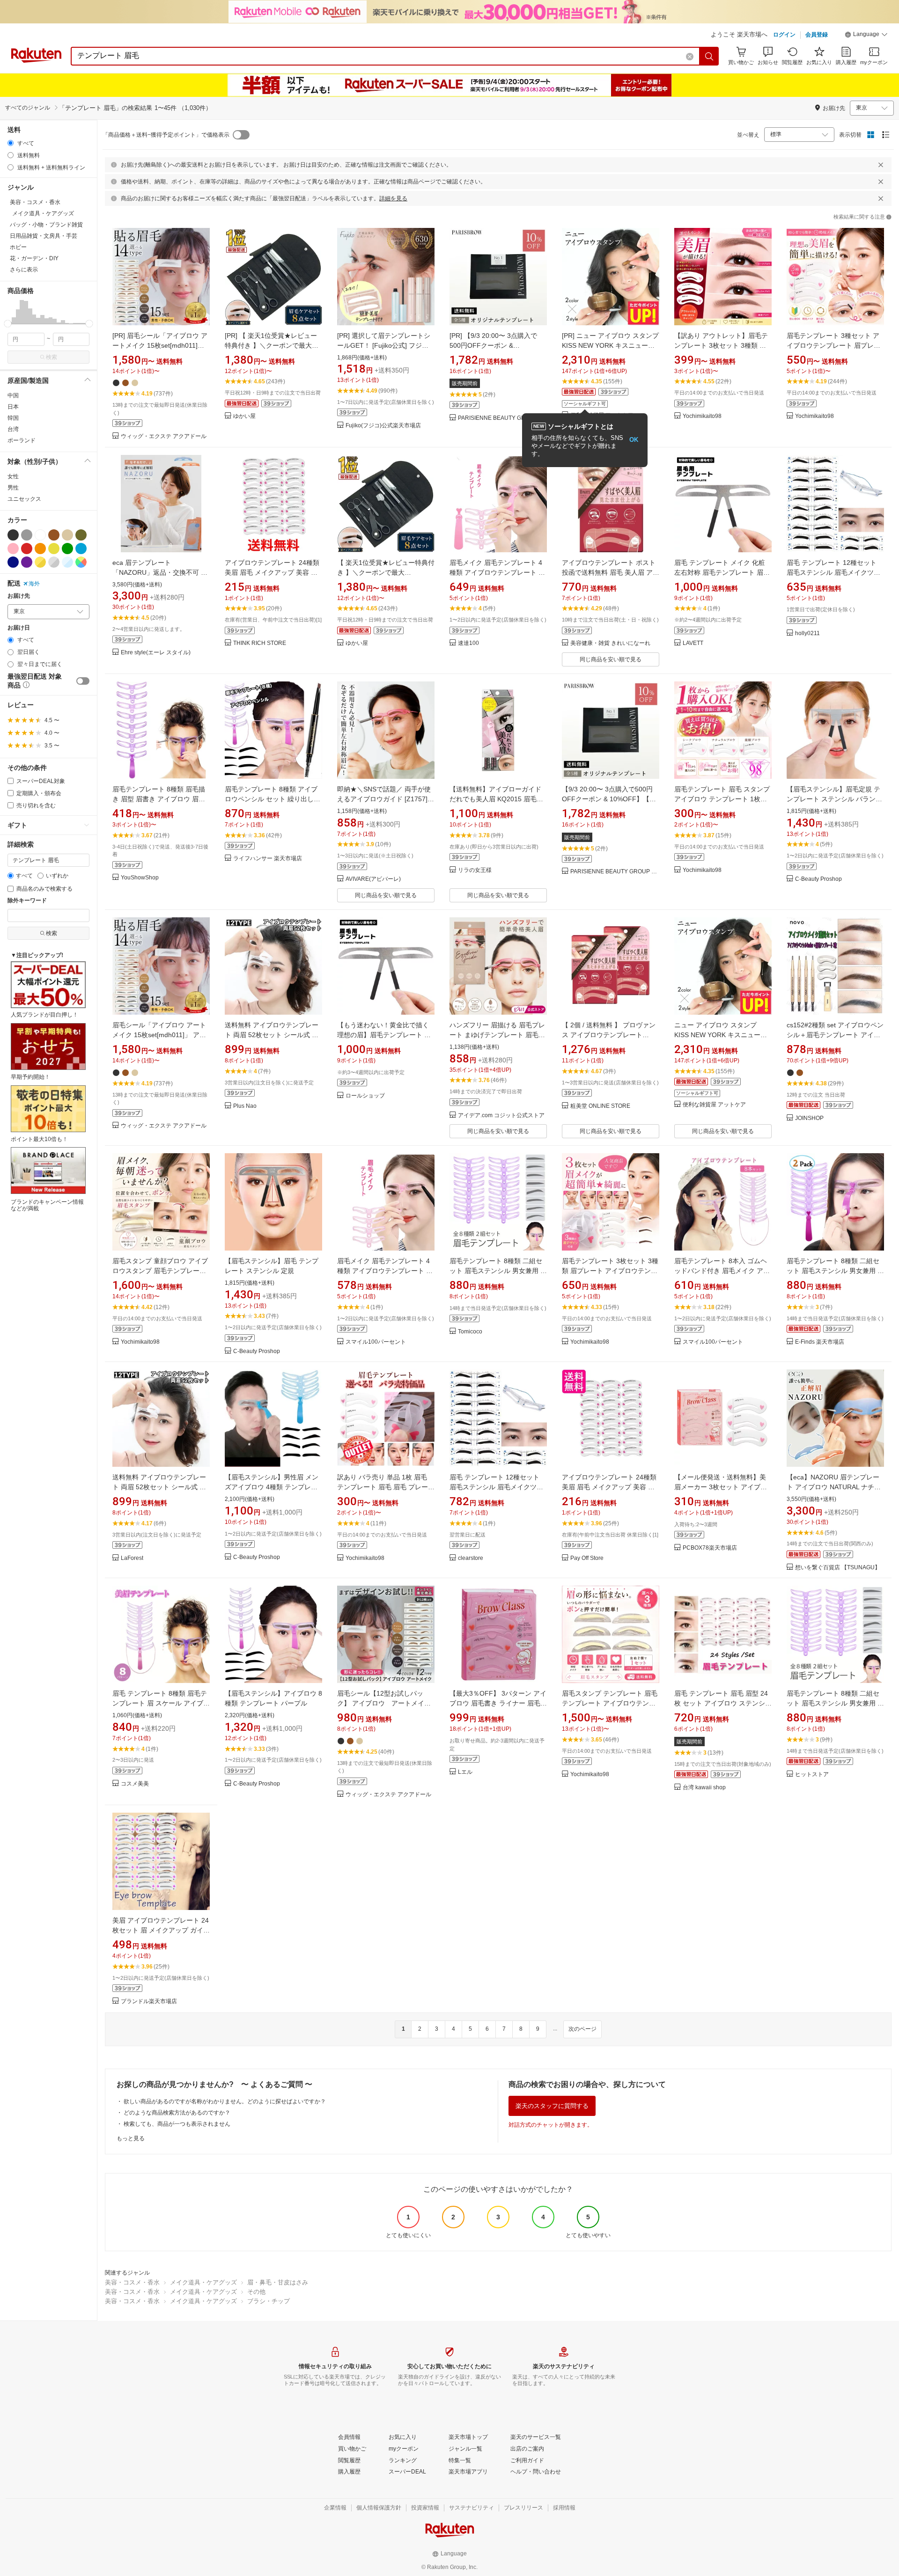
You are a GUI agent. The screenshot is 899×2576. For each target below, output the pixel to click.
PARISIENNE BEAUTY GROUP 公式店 (502, 418)
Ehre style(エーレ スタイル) (156, 653)
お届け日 (19, 628)
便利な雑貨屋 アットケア (714, 1105)
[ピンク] (13, 549)
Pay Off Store (587, 1558)
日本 (13, 407)
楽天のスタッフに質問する (552, 2106)
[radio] (11, 143)
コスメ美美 (135, 1784)
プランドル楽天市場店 (149, 2002)
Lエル (465, 1772)
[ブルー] (81, 549)
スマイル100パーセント (376, 1342)
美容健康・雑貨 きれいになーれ (610, 643)
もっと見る (131, 2138)
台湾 (13, 429)
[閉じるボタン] (881, 165)
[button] (866, 36)
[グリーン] (67, 549)
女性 (13, 476)
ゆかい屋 (244, 416)
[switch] (83, 681)
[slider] (8, 324)
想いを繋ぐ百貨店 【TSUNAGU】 (838, 1568)
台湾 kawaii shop (704, 1788)
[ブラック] (13, 535)
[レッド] (27, 549)
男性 (13, 488)
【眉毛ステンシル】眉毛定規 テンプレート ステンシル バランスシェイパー (834, 799)
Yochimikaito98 (702, 416)
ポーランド (22, 440)
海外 (34, 584)
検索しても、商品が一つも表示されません (177, 2124)
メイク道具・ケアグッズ (203, 2282)
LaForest (132, 1558)
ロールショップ (365, 1096)
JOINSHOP (809, 1118)
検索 (52, 357)
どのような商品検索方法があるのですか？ (177, 2113)
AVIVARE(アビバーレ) (373, 879)
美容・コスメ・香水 (132, 2282)
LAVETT (693, 643)
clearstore (471, 1558)
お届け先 (19, 596)
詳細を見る (393, 198)
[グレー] (27, 535)
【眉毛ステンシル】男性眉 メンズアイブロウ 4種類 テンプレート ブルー (272, 1487)
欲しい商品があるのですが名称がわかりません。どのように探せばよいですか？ (225, 2101)
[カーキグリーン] (81, 535)
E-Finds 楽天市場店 (820, 1342)
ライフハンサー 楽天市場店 (268, 859)
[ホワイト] (40, 535)
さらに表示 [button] (24, 270)
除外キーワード (27, 901)
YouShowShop (140, 878)
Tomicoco (470, 1332)
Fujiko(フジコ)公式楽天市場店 (383, 426)
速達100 (468, 643)
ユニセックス (24, 499)
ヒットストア (812, 1775)
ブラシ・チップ (269, 2301)
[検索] (709, 56)
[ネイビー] (13, 562)
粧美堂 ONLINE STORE (600, 1106)
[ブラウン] (54, 535)
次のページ (582, 2029)
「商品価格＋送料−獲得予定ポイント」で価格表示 (166, 135)
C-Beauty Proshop (818, 879)
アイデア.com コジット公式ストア (501, 1116)
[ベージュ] (67, 535)
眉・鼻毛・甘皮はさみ (278, 2282)
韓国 (13, 418)
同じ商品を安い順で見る (611, 659)
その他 (256, 2292)
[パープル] (27, 562)
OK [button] (634, 440)
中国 (13, 395)
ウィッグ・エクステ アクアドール (164, 436)
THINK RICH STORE (260, 643)
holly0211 (807, 633)
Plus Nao (245, 1106)
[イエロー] (54, 549)
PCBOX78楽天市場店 (710, 1548)
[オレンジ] (40, 549)
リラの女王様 (475, 870)
